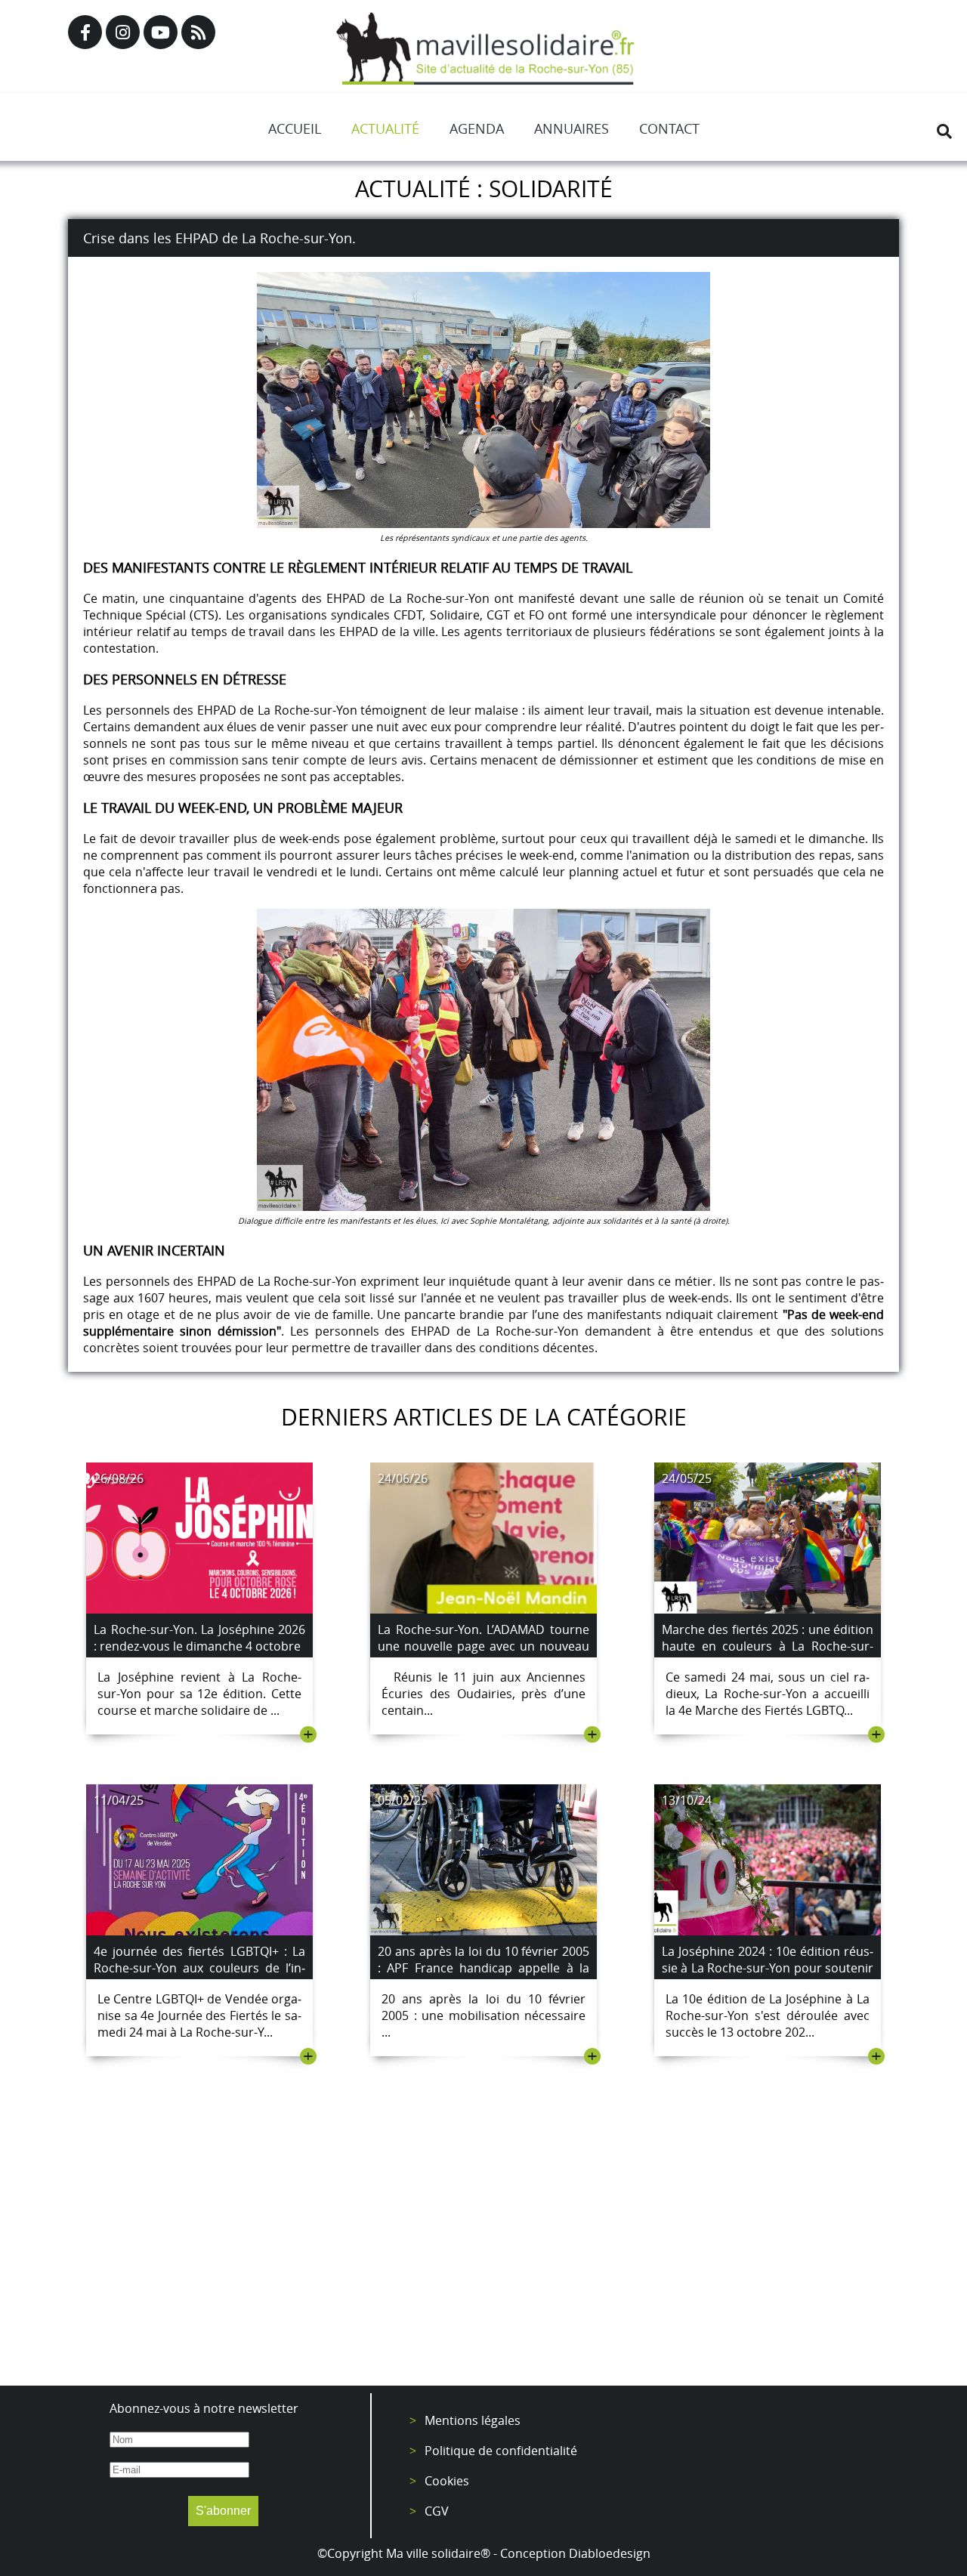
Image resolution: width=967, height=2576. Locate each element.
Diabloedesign (610, 2553)
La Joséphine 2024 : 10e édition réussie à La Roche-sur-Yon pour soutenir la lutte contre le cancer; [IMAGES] (768, 1968)
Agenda (477, 128)
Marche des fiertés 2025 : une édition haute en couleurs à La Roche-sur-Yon (768, 1646)
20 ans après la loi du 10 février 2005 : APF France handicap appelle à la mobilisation (483, 1968)
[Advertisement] (483, 2250)
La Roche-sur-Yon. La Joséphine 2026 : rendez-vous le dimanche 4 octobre (199, 1638)
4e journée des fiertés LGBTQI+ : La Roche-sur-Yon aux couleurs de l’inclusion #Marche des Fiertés (199, 1968)
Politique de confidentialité (501, 2451)
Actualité (385, 128)
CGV (437, 2511)
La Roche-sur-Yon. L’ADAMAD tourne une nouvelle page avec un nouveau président (483, 1646)
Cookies (447, 2481)
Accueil (295, 128)
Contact (669, 128)
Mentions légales (473, 2420)
